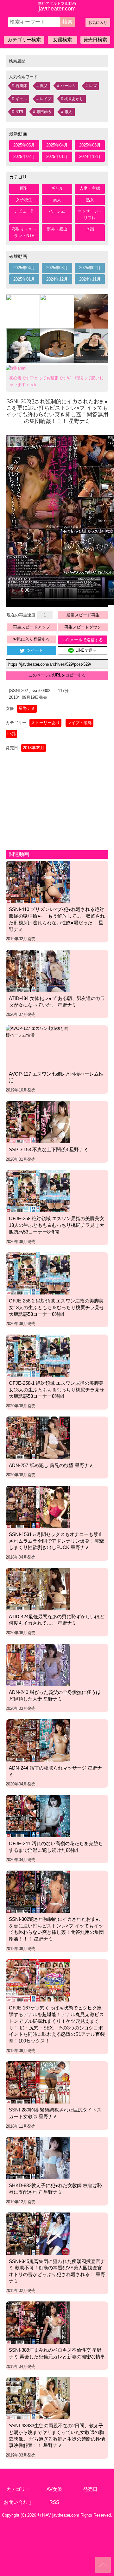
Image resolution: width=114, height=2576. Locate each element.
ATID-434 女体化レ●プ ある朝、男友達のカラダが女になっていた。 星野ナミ (57, 1002)
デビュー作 (24, 211)
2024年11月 (90, 279)
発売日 (90, 2489)
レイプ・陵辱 (79, 723)
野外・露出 (57, 229)
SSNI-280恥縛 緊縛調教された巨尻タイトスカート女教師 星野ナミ (55, 2113)
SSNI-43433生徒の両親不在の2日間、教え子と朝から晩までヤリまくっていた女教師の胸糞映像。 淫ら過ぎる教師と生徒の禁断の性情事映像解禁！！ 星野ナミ (57, 2435)
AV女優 (54, 2489)
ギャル (21, 99)
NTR (19, 112)
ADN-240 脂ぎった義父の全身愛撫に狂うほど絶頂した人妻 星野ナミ (55, 1696)
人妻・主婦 (90, 188)
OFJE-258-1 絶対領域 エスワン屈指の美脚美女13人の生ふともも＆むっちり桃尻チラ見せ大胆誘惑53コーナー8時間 (57, 1390)
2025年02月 (24, 156)
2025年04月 (57, 145)
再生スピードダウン (83, 627)
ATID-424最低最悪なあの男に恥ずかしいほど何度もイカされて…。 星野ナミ (57, 1620)
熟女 (90, 200)
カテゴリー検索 (24, 40)
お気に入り (98, 23)
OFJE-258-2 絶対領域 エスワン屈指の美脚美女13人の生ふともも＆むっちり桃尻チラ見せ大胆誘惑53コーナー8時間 (57, 1307)
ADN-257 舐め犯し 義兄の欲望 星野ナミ (51, 1465)
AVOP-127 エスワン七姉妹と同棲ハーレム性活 (56, 1077)
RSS (54, 2502)
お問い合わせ (18, 2502)
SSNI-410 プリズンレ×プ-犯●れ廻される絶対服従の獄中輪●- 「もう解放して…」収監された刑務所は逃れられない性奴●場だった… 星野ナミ (57, 919)
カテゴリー (18, 2489)
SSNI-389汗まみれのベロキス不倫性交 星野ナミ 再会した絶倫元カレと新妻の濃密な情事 (57, 2353)
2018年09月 (34, 748)
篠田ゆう (44, 112)
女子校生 (24, 200)
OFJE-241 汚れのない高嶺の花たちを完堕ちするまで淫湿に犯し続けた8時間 (56, 1847)
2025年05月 (24, 145)
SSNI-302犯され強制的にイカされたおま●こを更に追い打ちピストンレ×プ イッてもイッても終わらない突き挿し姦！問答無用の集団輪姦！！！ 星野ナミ (56, 1929)
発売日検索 (95, 40)
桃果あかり (74, 99)
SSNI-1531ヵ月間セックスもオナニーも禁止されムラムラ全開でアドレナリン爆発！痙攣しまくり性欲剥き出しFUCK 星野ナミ (56, 1541)
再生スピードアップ (32, 627)
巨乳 (24, 188)
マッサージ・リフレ (90, 214)
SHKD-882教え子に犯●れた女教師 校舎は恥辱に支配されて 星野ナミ (55, 2189)
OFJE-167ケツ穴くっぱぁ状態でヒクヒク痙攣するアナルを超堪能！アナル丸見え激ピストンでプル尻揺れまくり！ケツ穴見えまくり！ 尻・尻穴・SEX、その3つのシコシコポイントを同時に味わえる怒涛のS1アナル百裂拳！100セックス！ (57, 2024)
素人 (68, 112)
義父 (44, 86)
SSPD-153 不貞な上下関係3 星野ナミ (49, 1149)
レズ (93, 86)
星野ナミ (27, 708)
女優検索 (62, 40)
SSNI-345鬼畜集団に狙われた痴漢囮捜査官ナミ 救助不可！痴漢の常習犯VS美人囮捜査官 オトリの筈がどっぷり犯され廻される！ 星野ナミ (57, 2271)
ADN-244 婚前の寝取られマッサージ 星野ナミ (55, 1771)
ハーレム (68, 86)
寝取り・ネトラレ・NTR (24, 233)
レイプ (46, 99)
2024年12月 (90, 156)
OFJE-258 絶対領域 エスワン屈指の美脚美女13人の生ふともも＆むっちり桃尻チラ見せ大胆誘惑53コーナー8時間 (57, 1225)
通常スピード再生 (83, 615)
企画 (90, 229)
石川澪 (21, 86)
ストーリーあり (45, 723)
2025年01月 (57, 156)
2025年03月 (90, 145)
